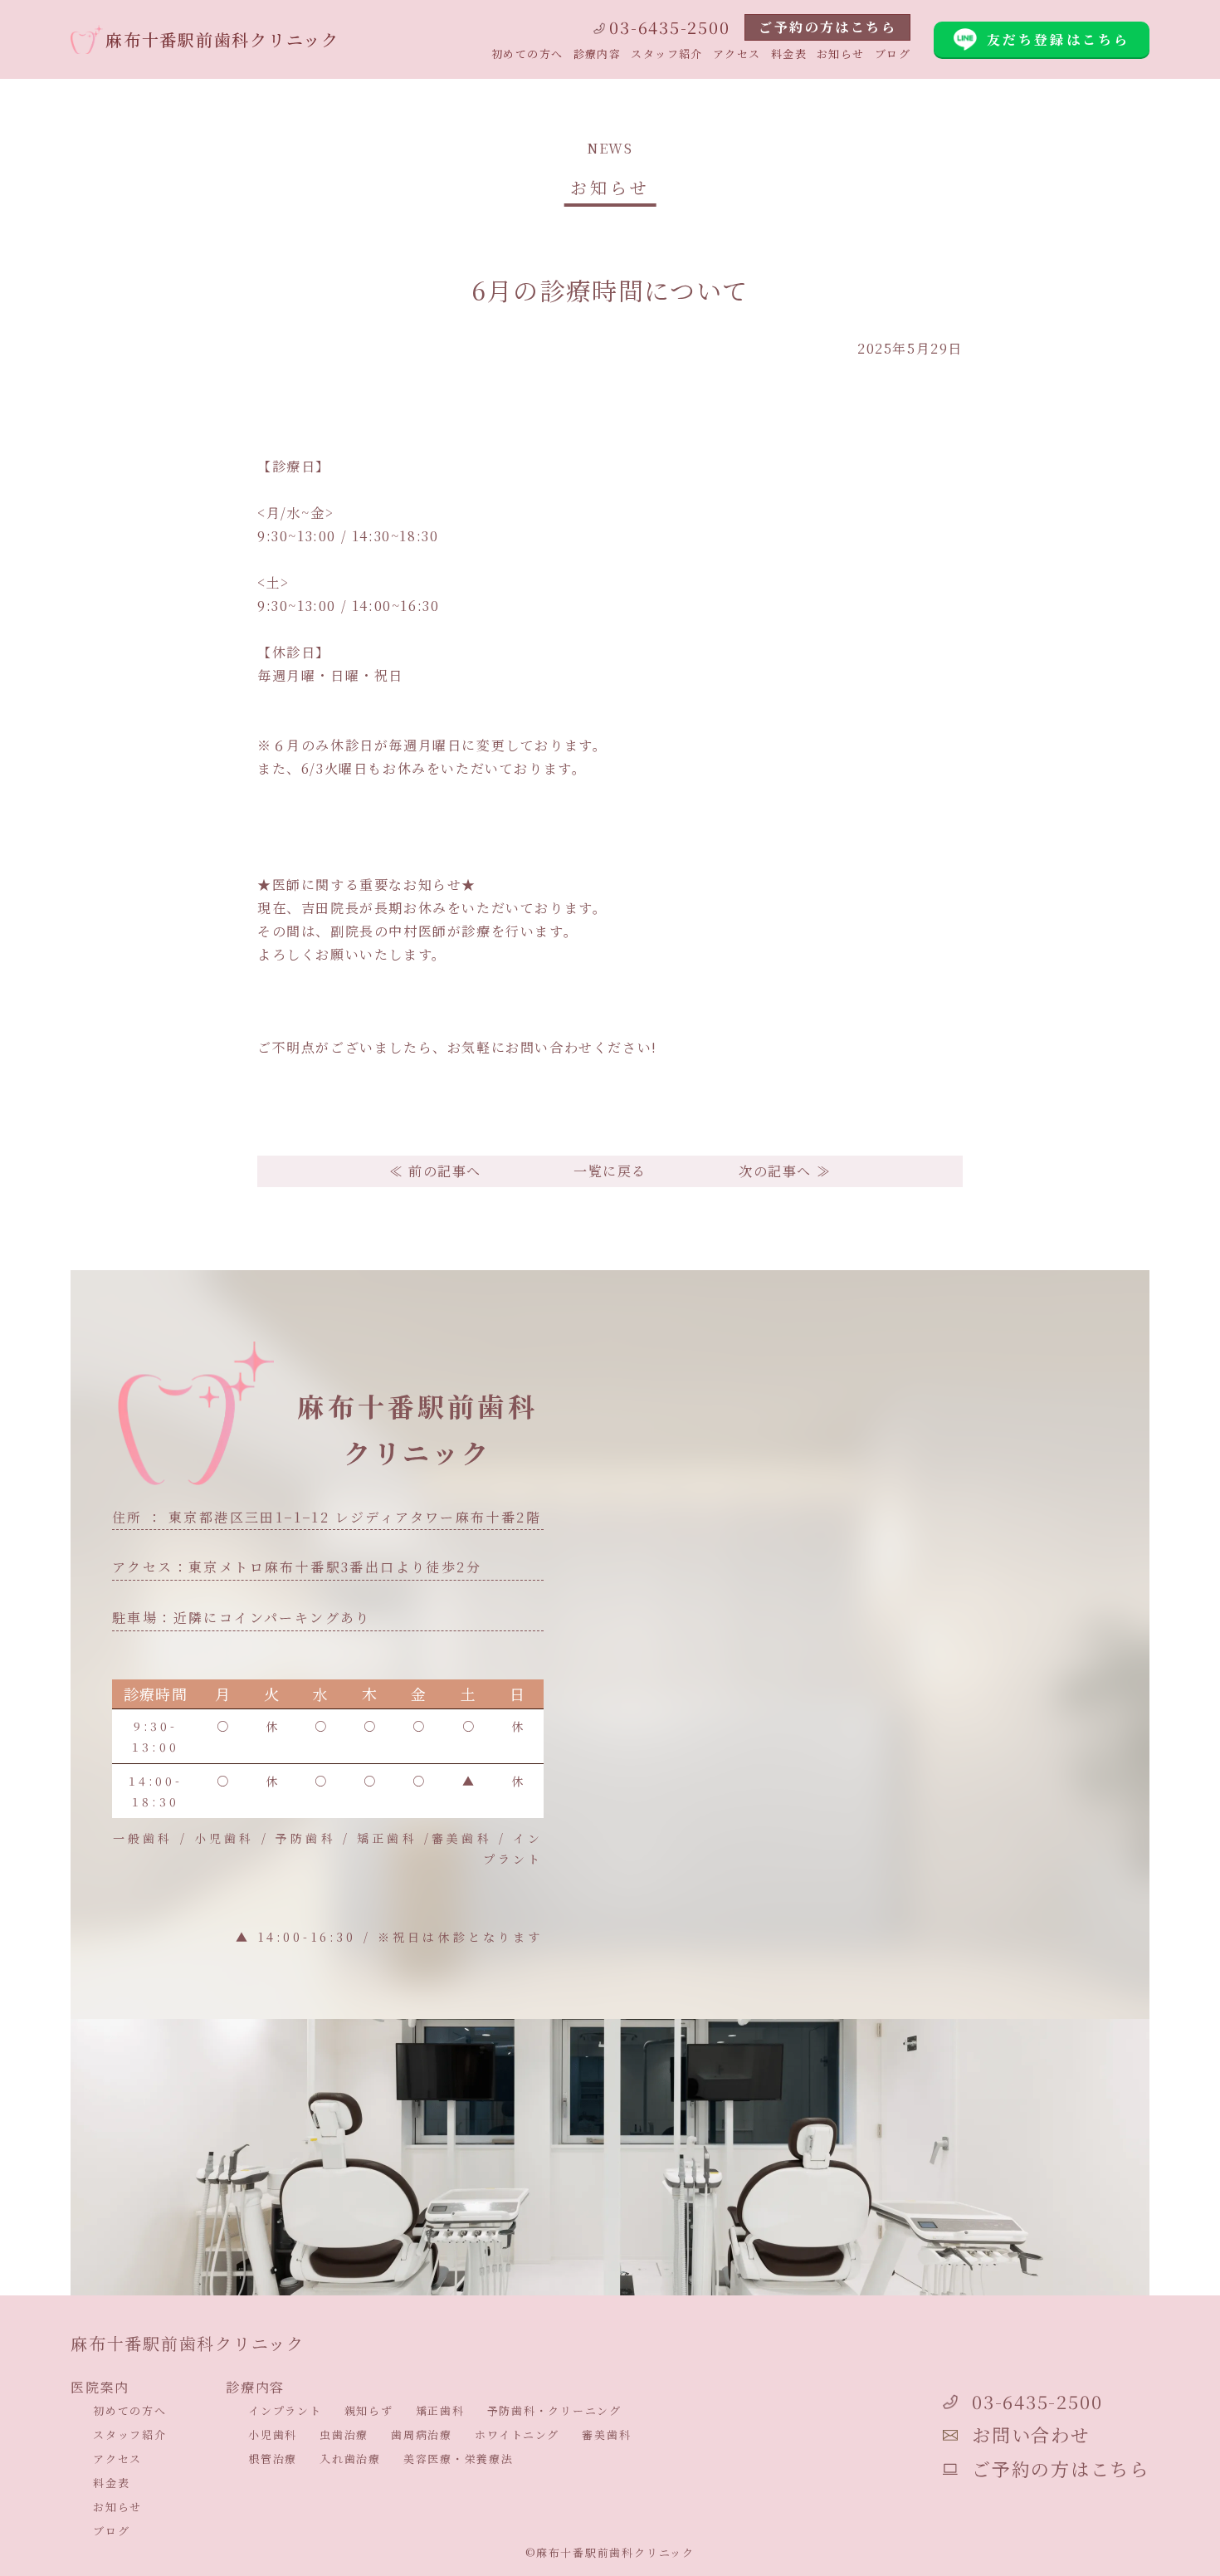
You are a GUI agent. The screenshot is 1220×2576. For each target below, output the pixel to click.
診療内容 (598, 54)
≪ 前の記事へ (435, 1171)
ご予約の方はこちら (827, 27)
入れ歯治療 (350, 2459)
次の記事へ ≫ (785, 1171)
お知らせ (841, 54)
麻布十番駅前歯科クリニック (222, 39)
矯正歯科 (440, 2410)
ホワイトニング (517, 2434)
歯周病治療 (422, 2434)
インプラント (285, 2410)
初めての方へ (527, 54)
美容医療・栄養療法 (459, 2459)
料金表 (789, 54)
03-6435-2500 (669, 27)
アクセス (737, 54)
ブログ (893, 54)
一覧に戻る (610, 1171)
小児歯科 (273, 2434)
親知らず (369, 2410)
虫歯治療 (344, 2434)
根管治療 (273, 2459)
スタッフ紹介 (667, 54)
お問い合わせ (1031, 2434)
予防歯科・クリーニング (554, 2410)
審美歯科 (606, 2434)
